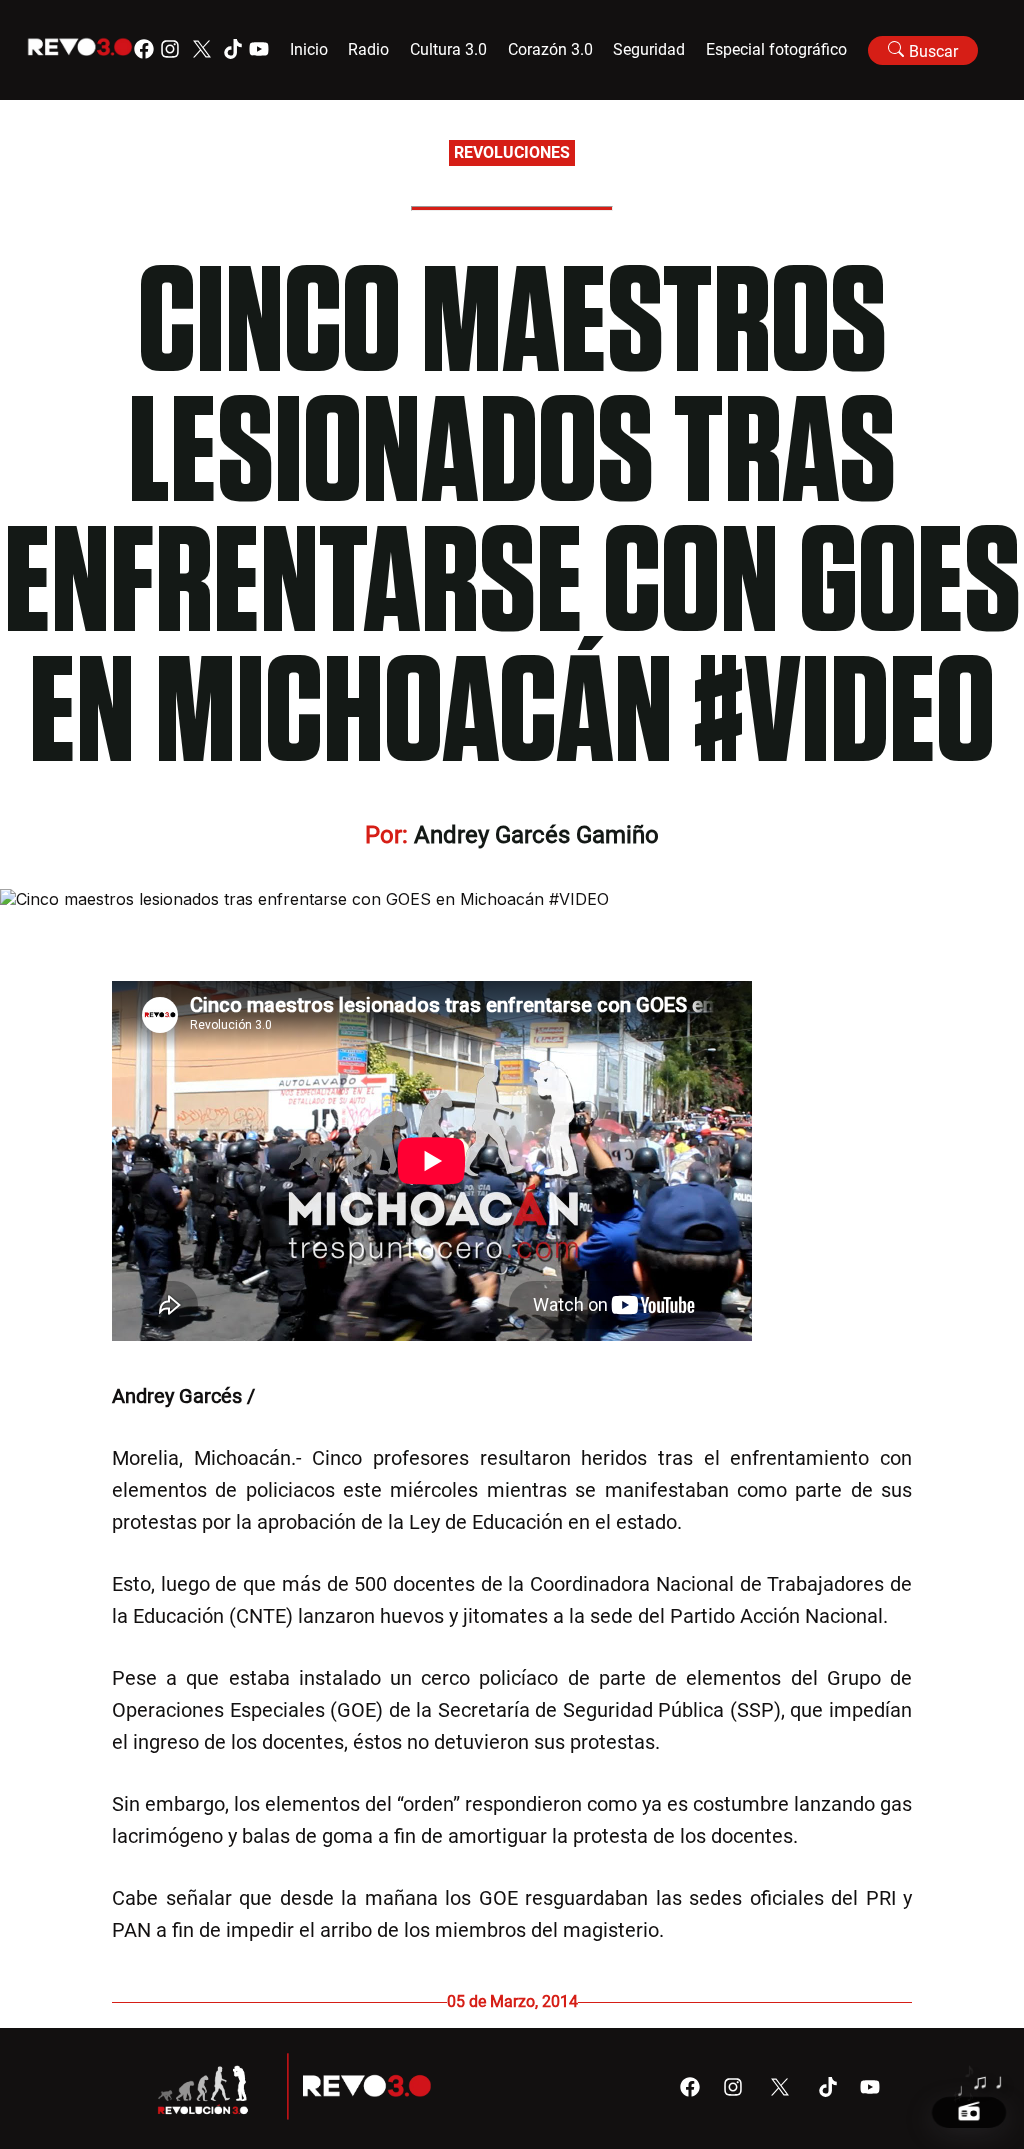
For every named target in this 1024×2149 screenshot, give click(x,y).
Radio (368, 49)
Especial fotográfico (776, 49)
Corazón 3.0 (550, 49)
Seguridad (649, 49)
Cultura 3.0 (448, 49)
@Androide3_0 (324, 1396)
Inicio (309, 49)
